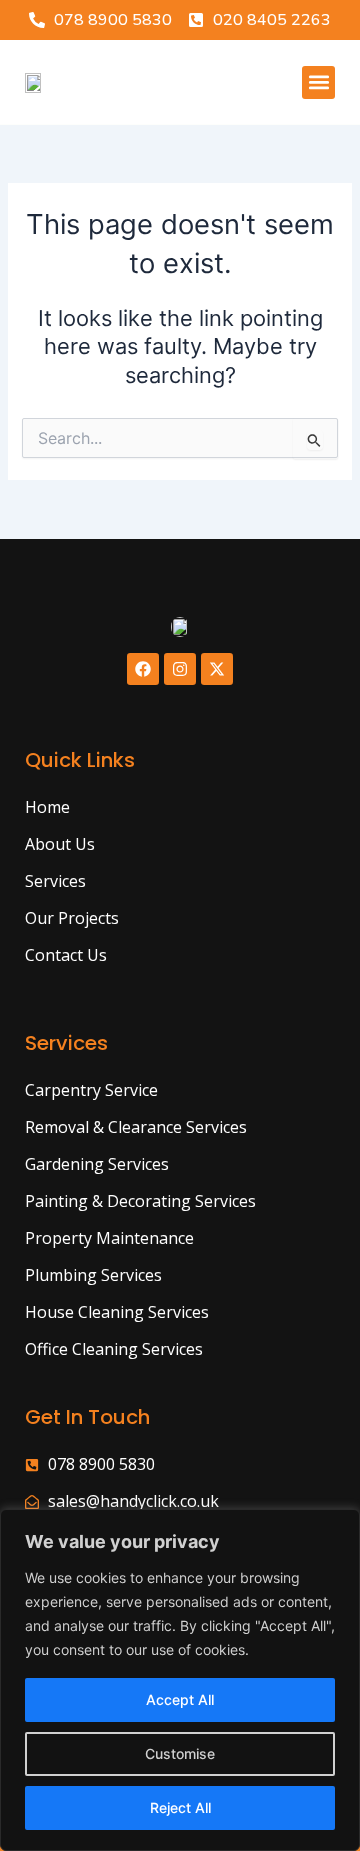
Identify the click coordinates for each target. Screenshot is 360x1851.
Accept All (180, 1699)
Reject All (180, 1807)
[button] (318, 82)
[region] (180, 1680)
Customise (180, 1753)
